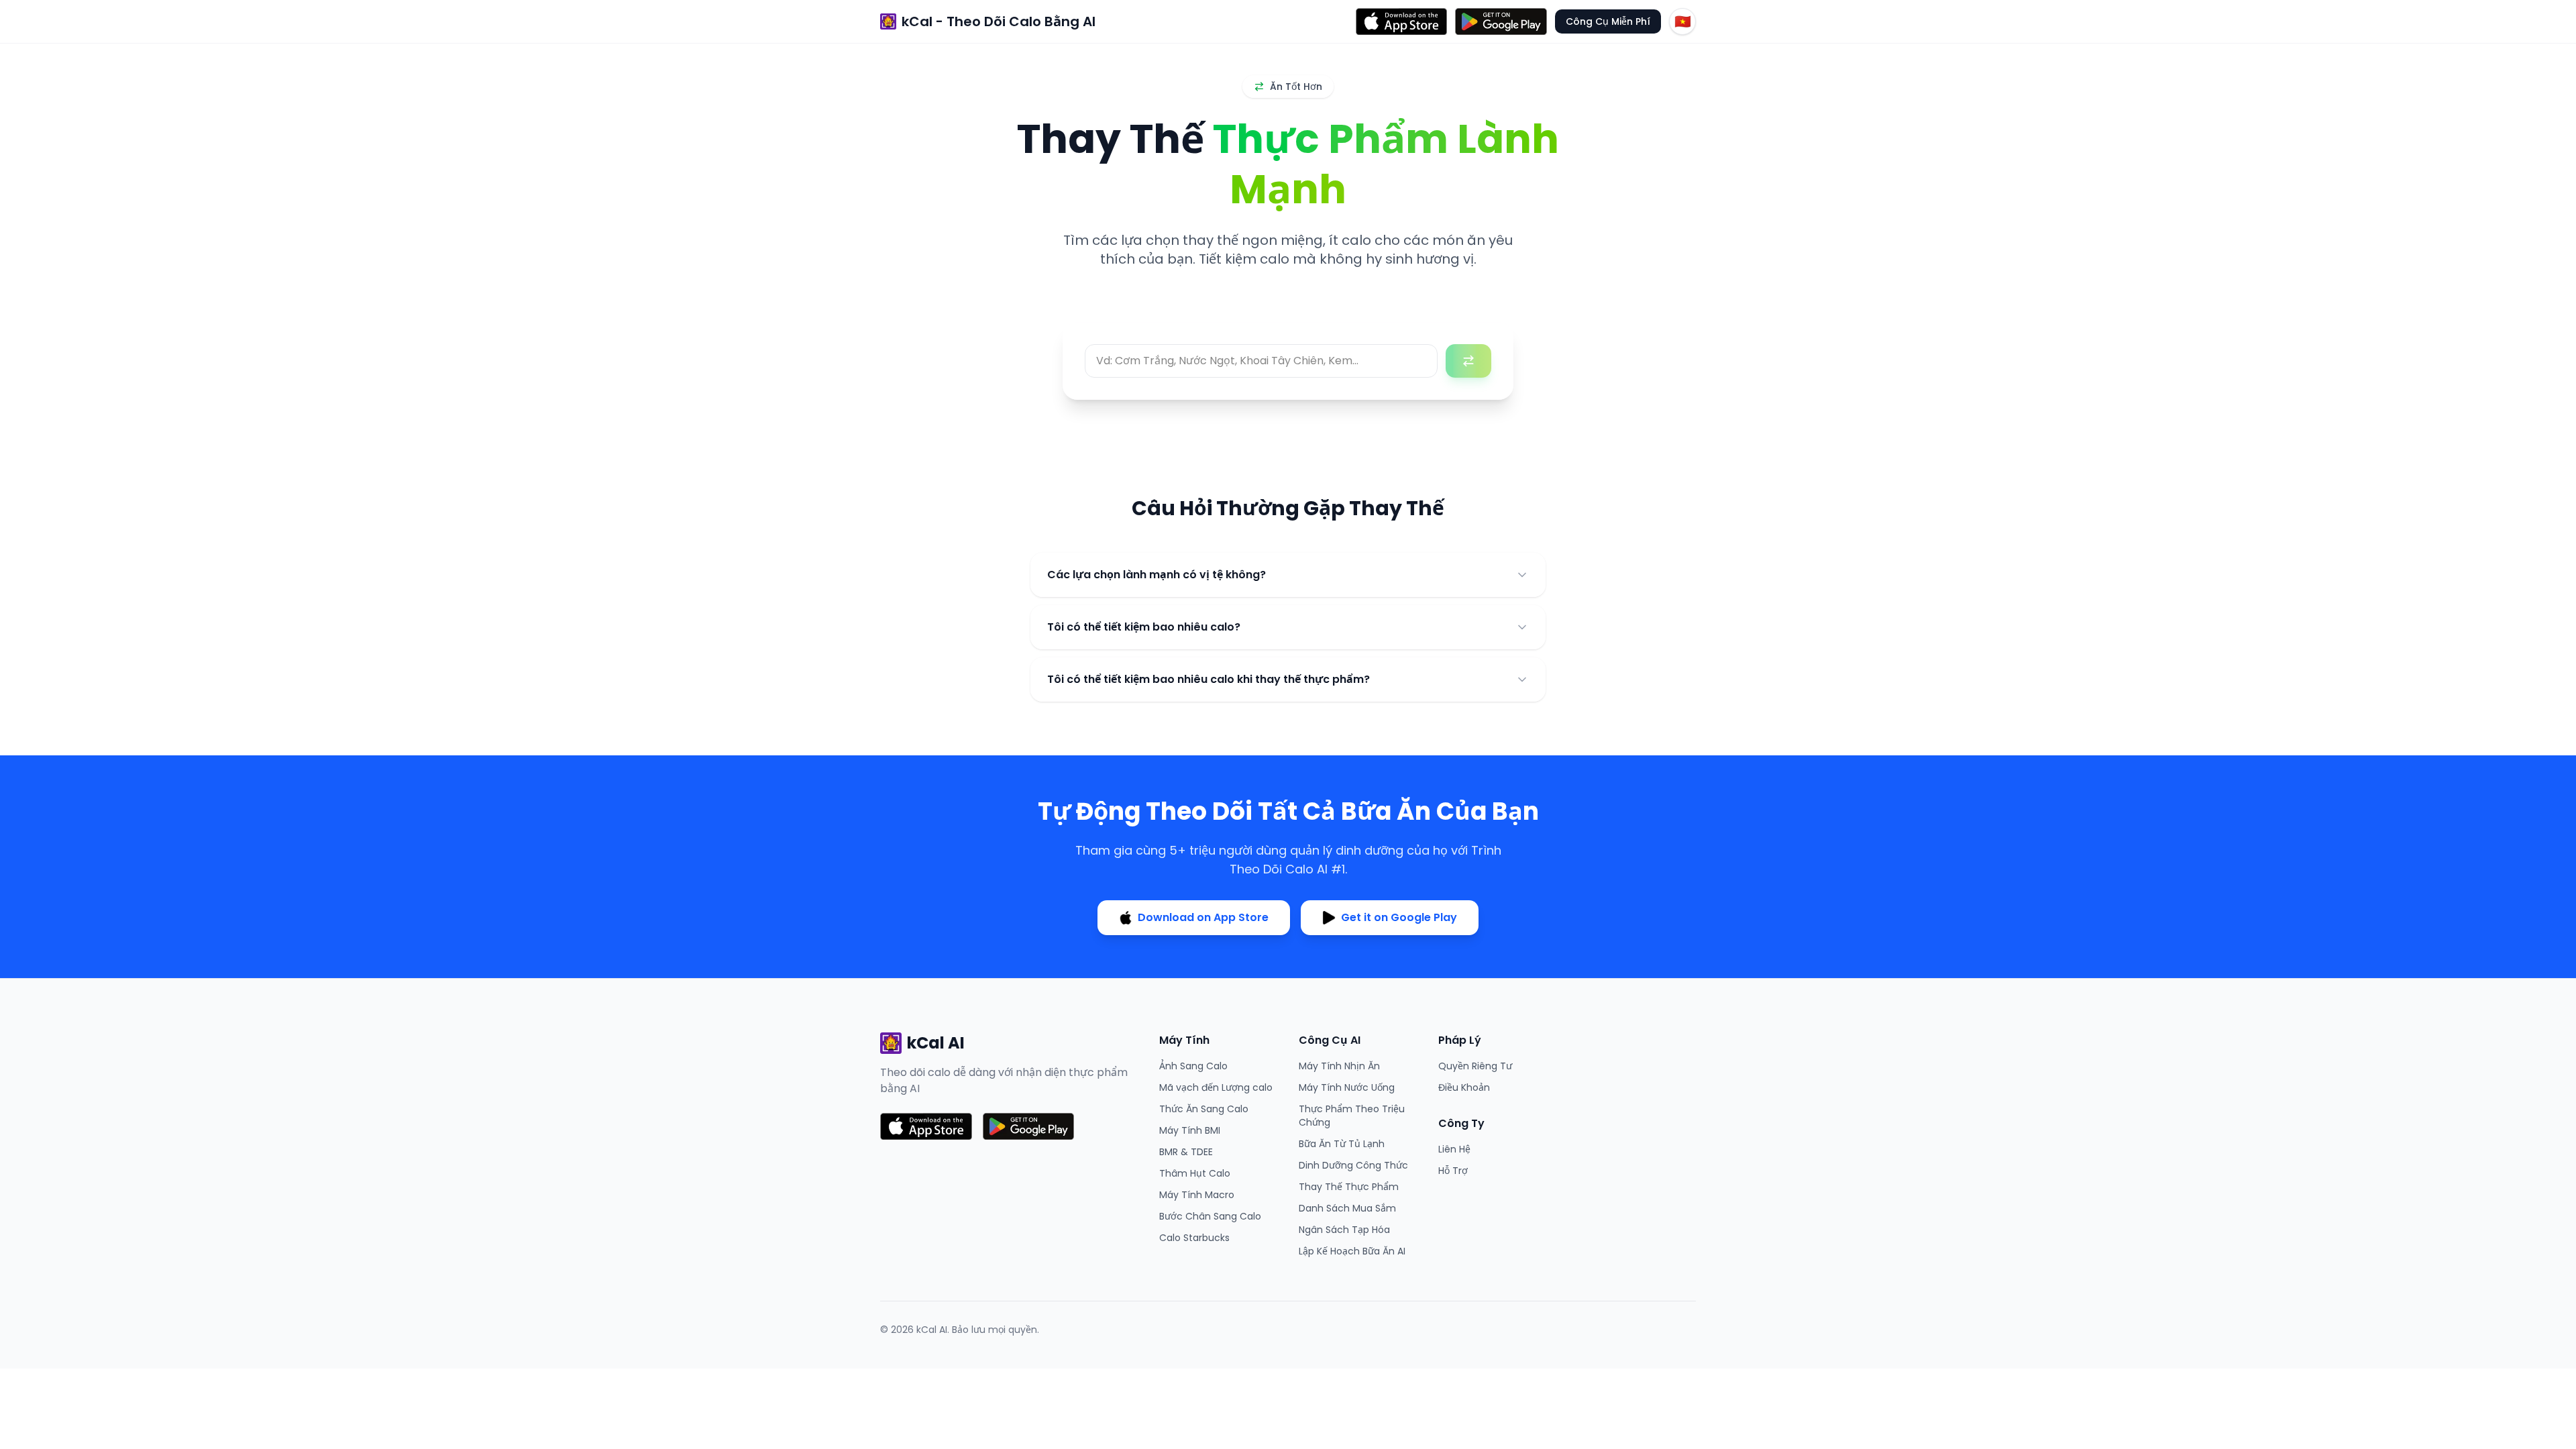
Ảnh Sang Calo (1193, 1066)
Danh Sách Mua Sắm (1347, 1208)
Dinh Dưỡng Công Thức (1353, 1165)
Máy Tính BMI (1190, 1130)
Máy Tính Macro (1197, 1195)
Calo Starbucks (1194, 1238)
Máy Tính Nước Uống (1347, 1087)
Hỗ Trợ (1453, 1171)
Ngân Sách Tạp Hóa (1344, 1230)
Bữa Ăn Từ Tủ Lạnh (1342, 1144)
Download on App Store (1203, 917)
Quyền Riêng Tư (1475, 1066)
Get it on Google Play (1399, 917)
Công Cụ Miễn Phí (1608, 21)
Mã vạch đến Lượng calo (1216, 1087)
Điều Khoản (1464, 1087)
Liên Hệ (1454, 1149)
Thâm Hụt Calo (1195, 1173)
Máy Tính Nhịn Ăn (1339, 1066)
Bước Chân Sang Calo (1210, 1216)
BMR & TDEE (1186, 1152)
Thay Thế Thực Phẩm (1349, 1187)
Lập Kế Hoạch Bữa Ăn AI (1352, 1251)
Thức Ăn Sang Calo (1204, 1109)
